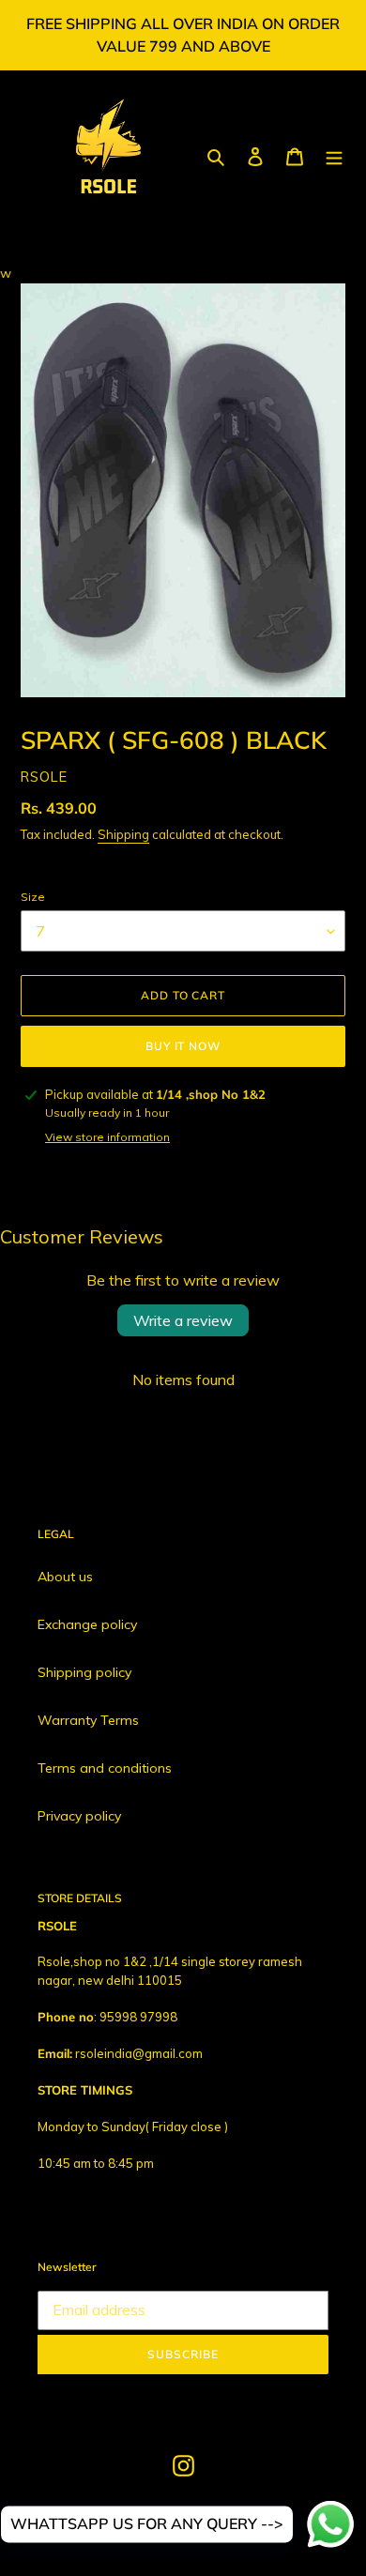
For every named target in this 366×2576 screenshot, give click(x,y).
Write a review (183, 1320)
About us (65, 1577)
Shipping (123, 834)
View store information (107, 1137)
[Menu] (334, 156)
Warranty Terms (88, 1720)
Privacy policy (79, 1816)
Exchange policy (87, 1624)
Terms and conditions (105, 1768)
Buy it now (183, 1046)
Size (33, 897)
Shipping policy (84, 1672)
